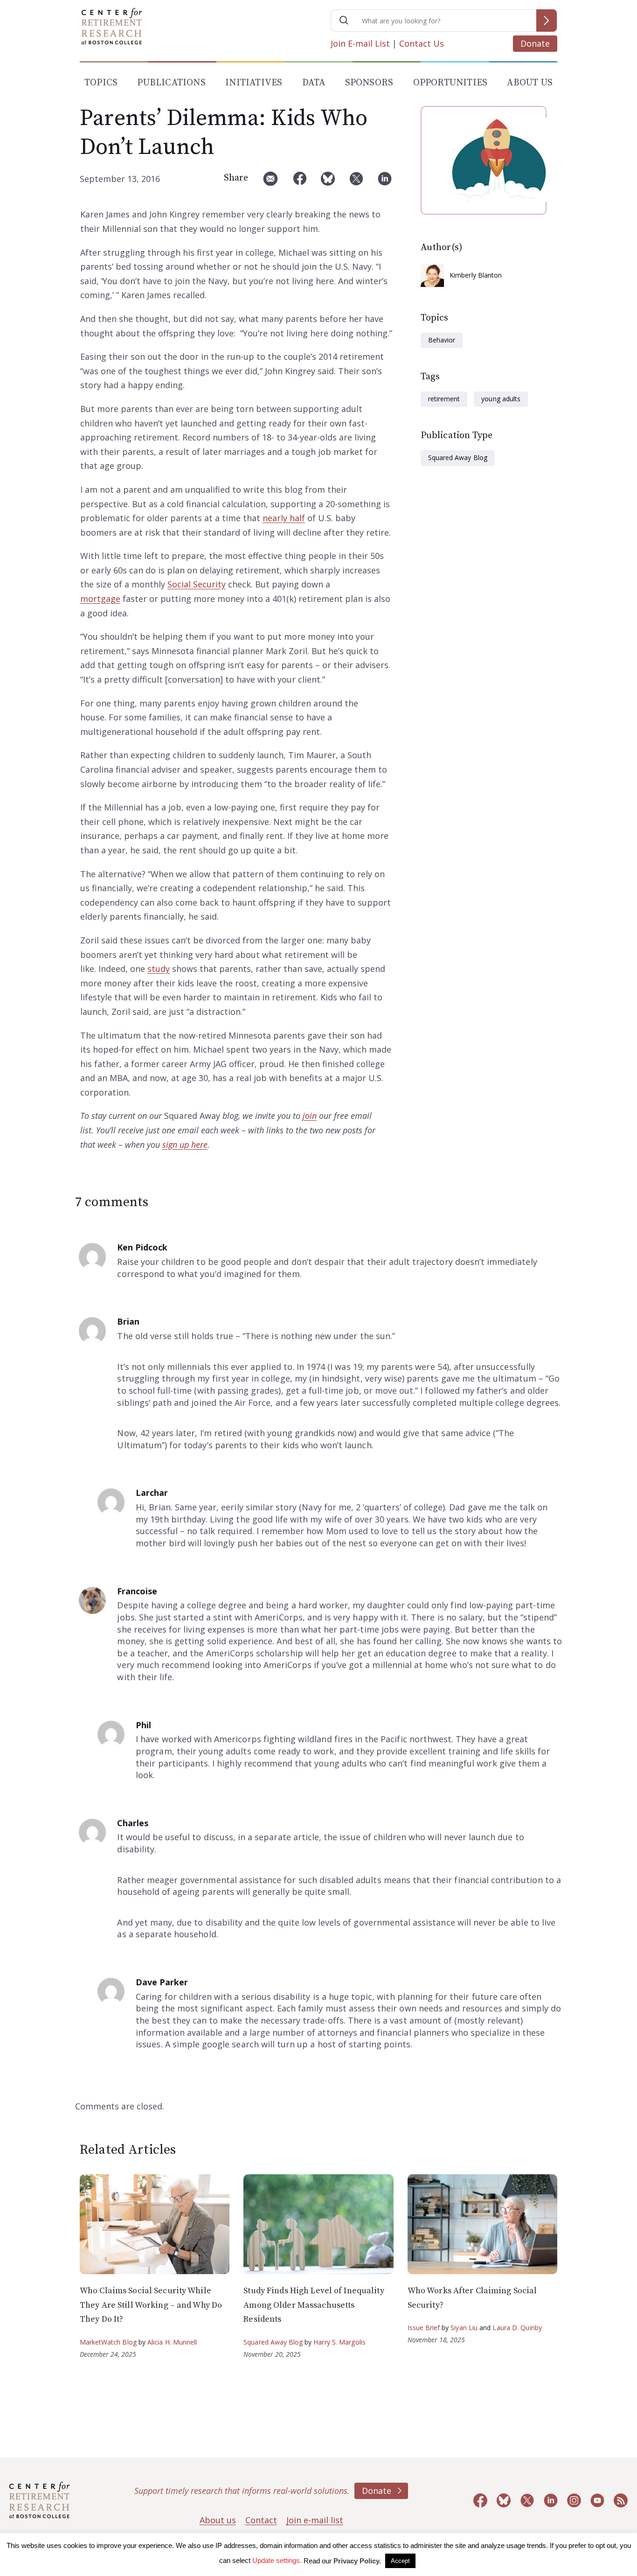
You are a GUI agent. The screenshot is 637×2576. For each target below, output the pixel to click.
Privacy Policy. (357, 2561)
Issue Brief (424, 2328)
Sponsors (369, 83)
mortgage (100, 599)
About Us (530, 83)
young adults (501, 399)
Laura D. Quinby (517, 2328)
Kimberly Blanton (476, 275)
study (159, 969)
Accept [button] (400, 2561)
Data (314, 83)
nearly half (284, 518)
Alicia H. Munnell (172, 2342)
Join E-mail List (360, 43)
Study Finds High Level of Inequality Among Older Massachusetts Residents (314, 2305)
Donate (535, 43)
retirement (444, 399)
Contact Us (422, 43)
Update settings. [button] (277, 2560)
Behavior (442, 340)
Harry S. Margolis (339, 2342)
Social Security (197, 584)
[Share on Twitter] (356, 182)
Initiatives (254, 83)
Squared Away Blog (458, 457)
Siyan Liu (464, 2328)
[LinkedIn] (385, 182)
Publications (171, 83)
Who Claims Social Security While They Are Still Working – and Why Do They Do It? (151, 2305)
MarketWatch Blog (108, 2342)
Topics (101, 83)
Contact (261, 2520)
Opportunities (450, 83)
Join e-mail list (315, 2520)
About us (218, 2520)
